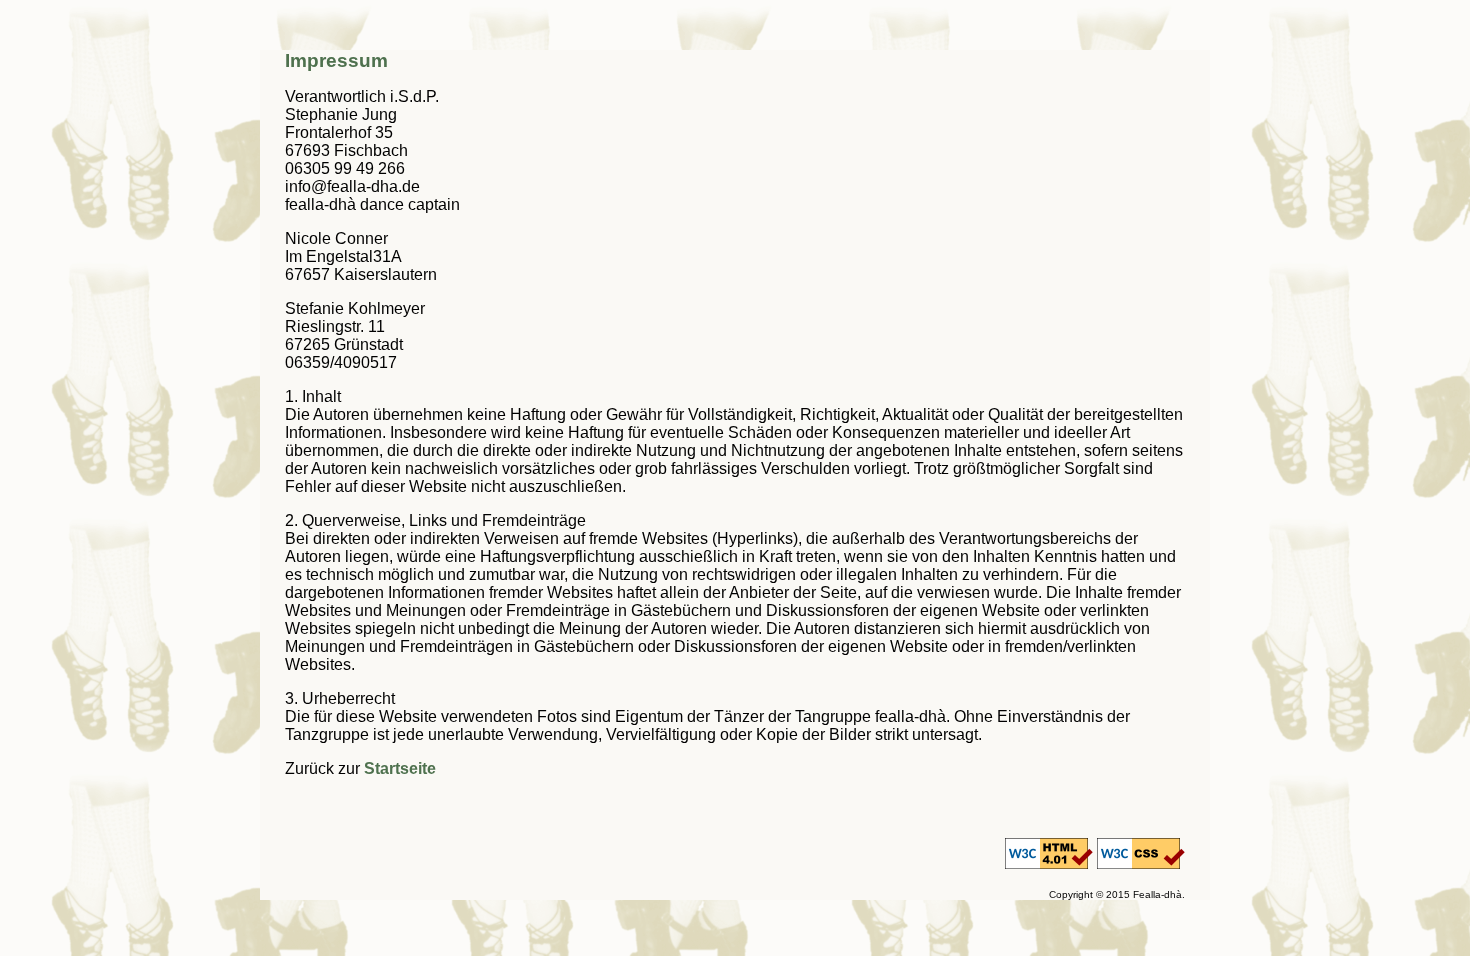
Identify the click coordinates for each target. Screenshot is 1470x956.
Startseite (400, 768)
